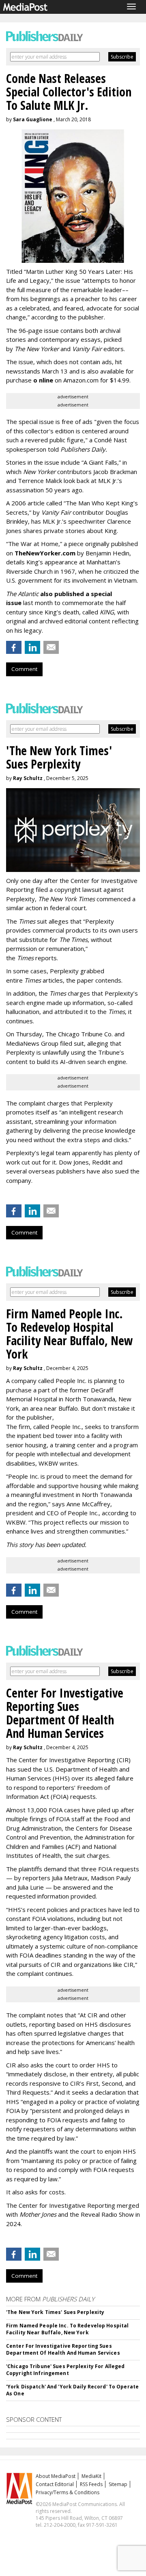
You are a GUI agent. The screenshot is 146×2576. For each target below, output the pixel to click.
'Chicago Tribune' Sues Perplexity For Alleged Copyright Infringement (65, 2370)
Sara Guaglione (33, 119)
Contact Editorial (55, 2484)
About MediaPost (56, 2476)
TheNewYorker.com (45, 553)
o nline (43, 380)
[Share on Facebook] (14, 647)
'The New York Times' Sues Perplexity (55, 2312)
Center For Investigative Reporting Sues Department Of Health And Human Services (63, 2349)
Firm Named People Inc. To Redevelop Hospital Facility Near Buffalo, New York (67, 2329)
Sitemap (118, 2484)
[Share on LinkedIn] (32, 647)
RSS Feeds (91, 2484)
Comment (24, 669)
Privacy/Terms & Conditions (68, 2492)
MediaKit (91, 2476)
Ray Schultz (28, 778)
